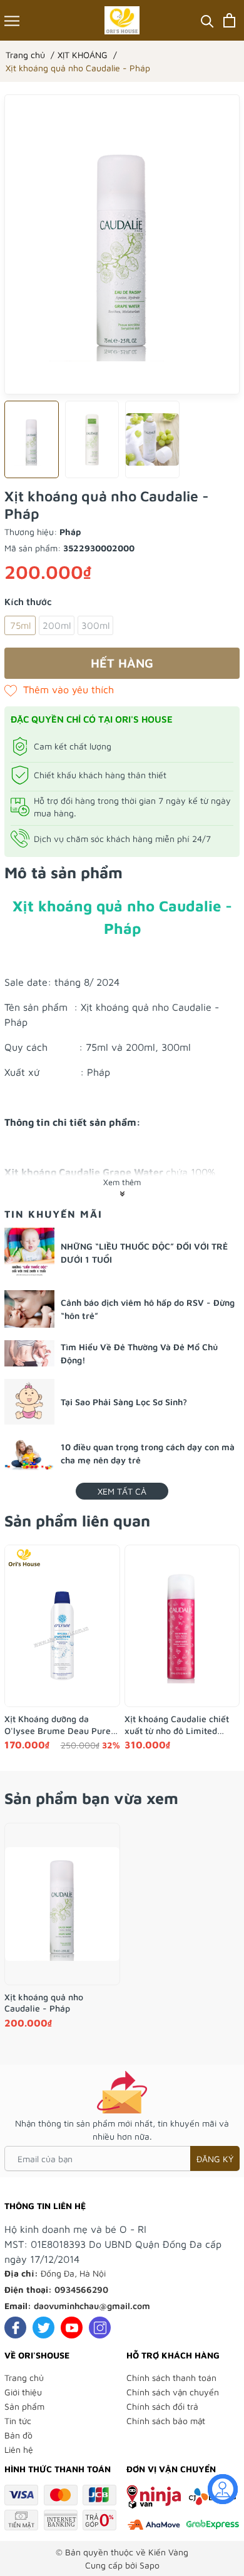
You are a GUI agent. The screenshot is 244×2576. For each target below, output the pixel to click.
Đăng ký (215, 2159)
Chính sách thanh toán (171, 2378)
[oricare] (122, 20)
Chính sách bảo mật (166, 2421)
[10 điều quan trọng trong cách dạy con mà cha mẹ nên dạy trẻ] (29, 1454)
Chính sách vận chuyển (173, 2392)
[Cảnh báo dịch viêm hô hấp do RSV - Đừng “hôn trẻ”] (29, 1309)
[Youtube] (72, 2328)
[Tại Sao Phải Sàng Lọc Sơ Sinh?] (29, 1402)
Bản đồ (18, 2435)
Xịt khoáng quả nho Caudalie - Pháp (44, 2002)
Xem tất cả (122, 1491)
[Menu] (12, 20)
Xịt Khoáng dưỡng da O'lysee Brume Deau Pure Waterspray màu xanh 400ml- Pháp (58, 1725)
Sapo (150, 2565)
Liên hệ (19, 2449)
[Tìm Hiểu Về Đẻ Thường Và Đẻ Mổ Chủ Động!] (29, 1353)
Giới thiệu (23, 2392)
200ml (57, 625)
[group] (122, 244)
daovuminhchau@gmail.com (92, 2306)
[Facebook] (15, 2328)
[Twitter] (43, 2328)
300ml (95, 625)
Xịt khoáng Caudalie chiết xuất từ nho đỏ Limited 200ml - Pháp (177, 1725)
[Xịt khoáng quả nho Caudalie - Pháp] (62, 1904)
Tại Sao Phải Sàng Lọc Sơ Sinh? (124, 1402)
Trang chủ (24, 2378)
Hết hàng (122, 663)
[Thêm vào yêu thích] (59, 689)
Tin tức (18, 2421)
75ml (20, 625)
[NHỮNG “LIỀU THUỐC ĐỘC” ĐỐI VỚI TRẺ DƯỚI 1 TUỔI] (29, 1253)
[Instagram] (100, 2328)
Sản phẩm (24, 2406)
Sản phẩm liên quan (77, 1521)
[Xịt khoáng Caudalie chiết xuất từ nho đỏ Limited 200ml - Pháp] (182, 1626)
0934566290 (81, 2289)
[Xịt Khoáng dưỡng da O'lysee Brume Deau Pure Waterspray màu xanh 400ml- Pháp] (62, 1626)
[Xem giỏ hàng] (229, 20)
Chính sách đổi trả (162, 2406)
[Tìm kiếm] (207, 20)
